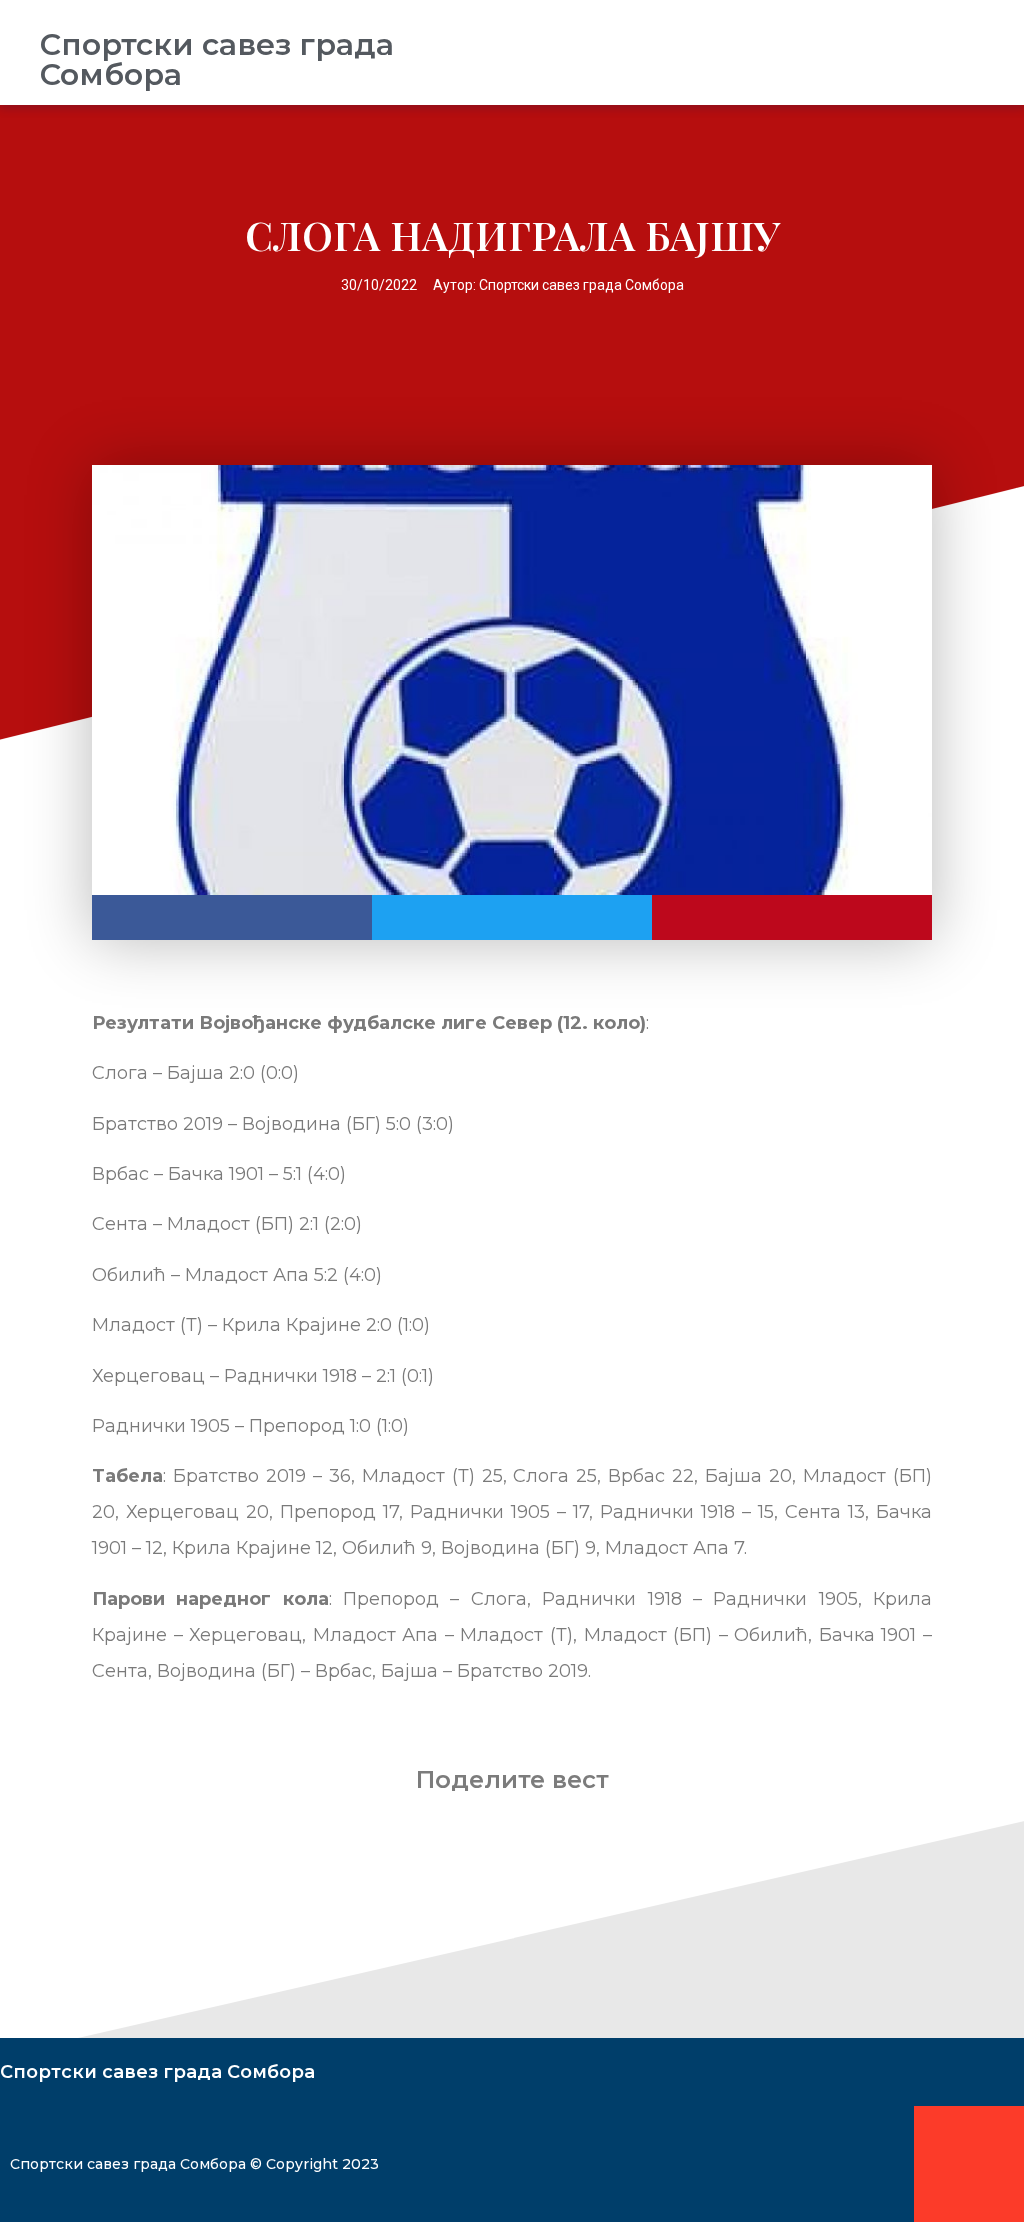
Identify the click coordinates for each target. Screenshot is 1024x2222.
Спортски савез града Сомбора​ (217, 59)
